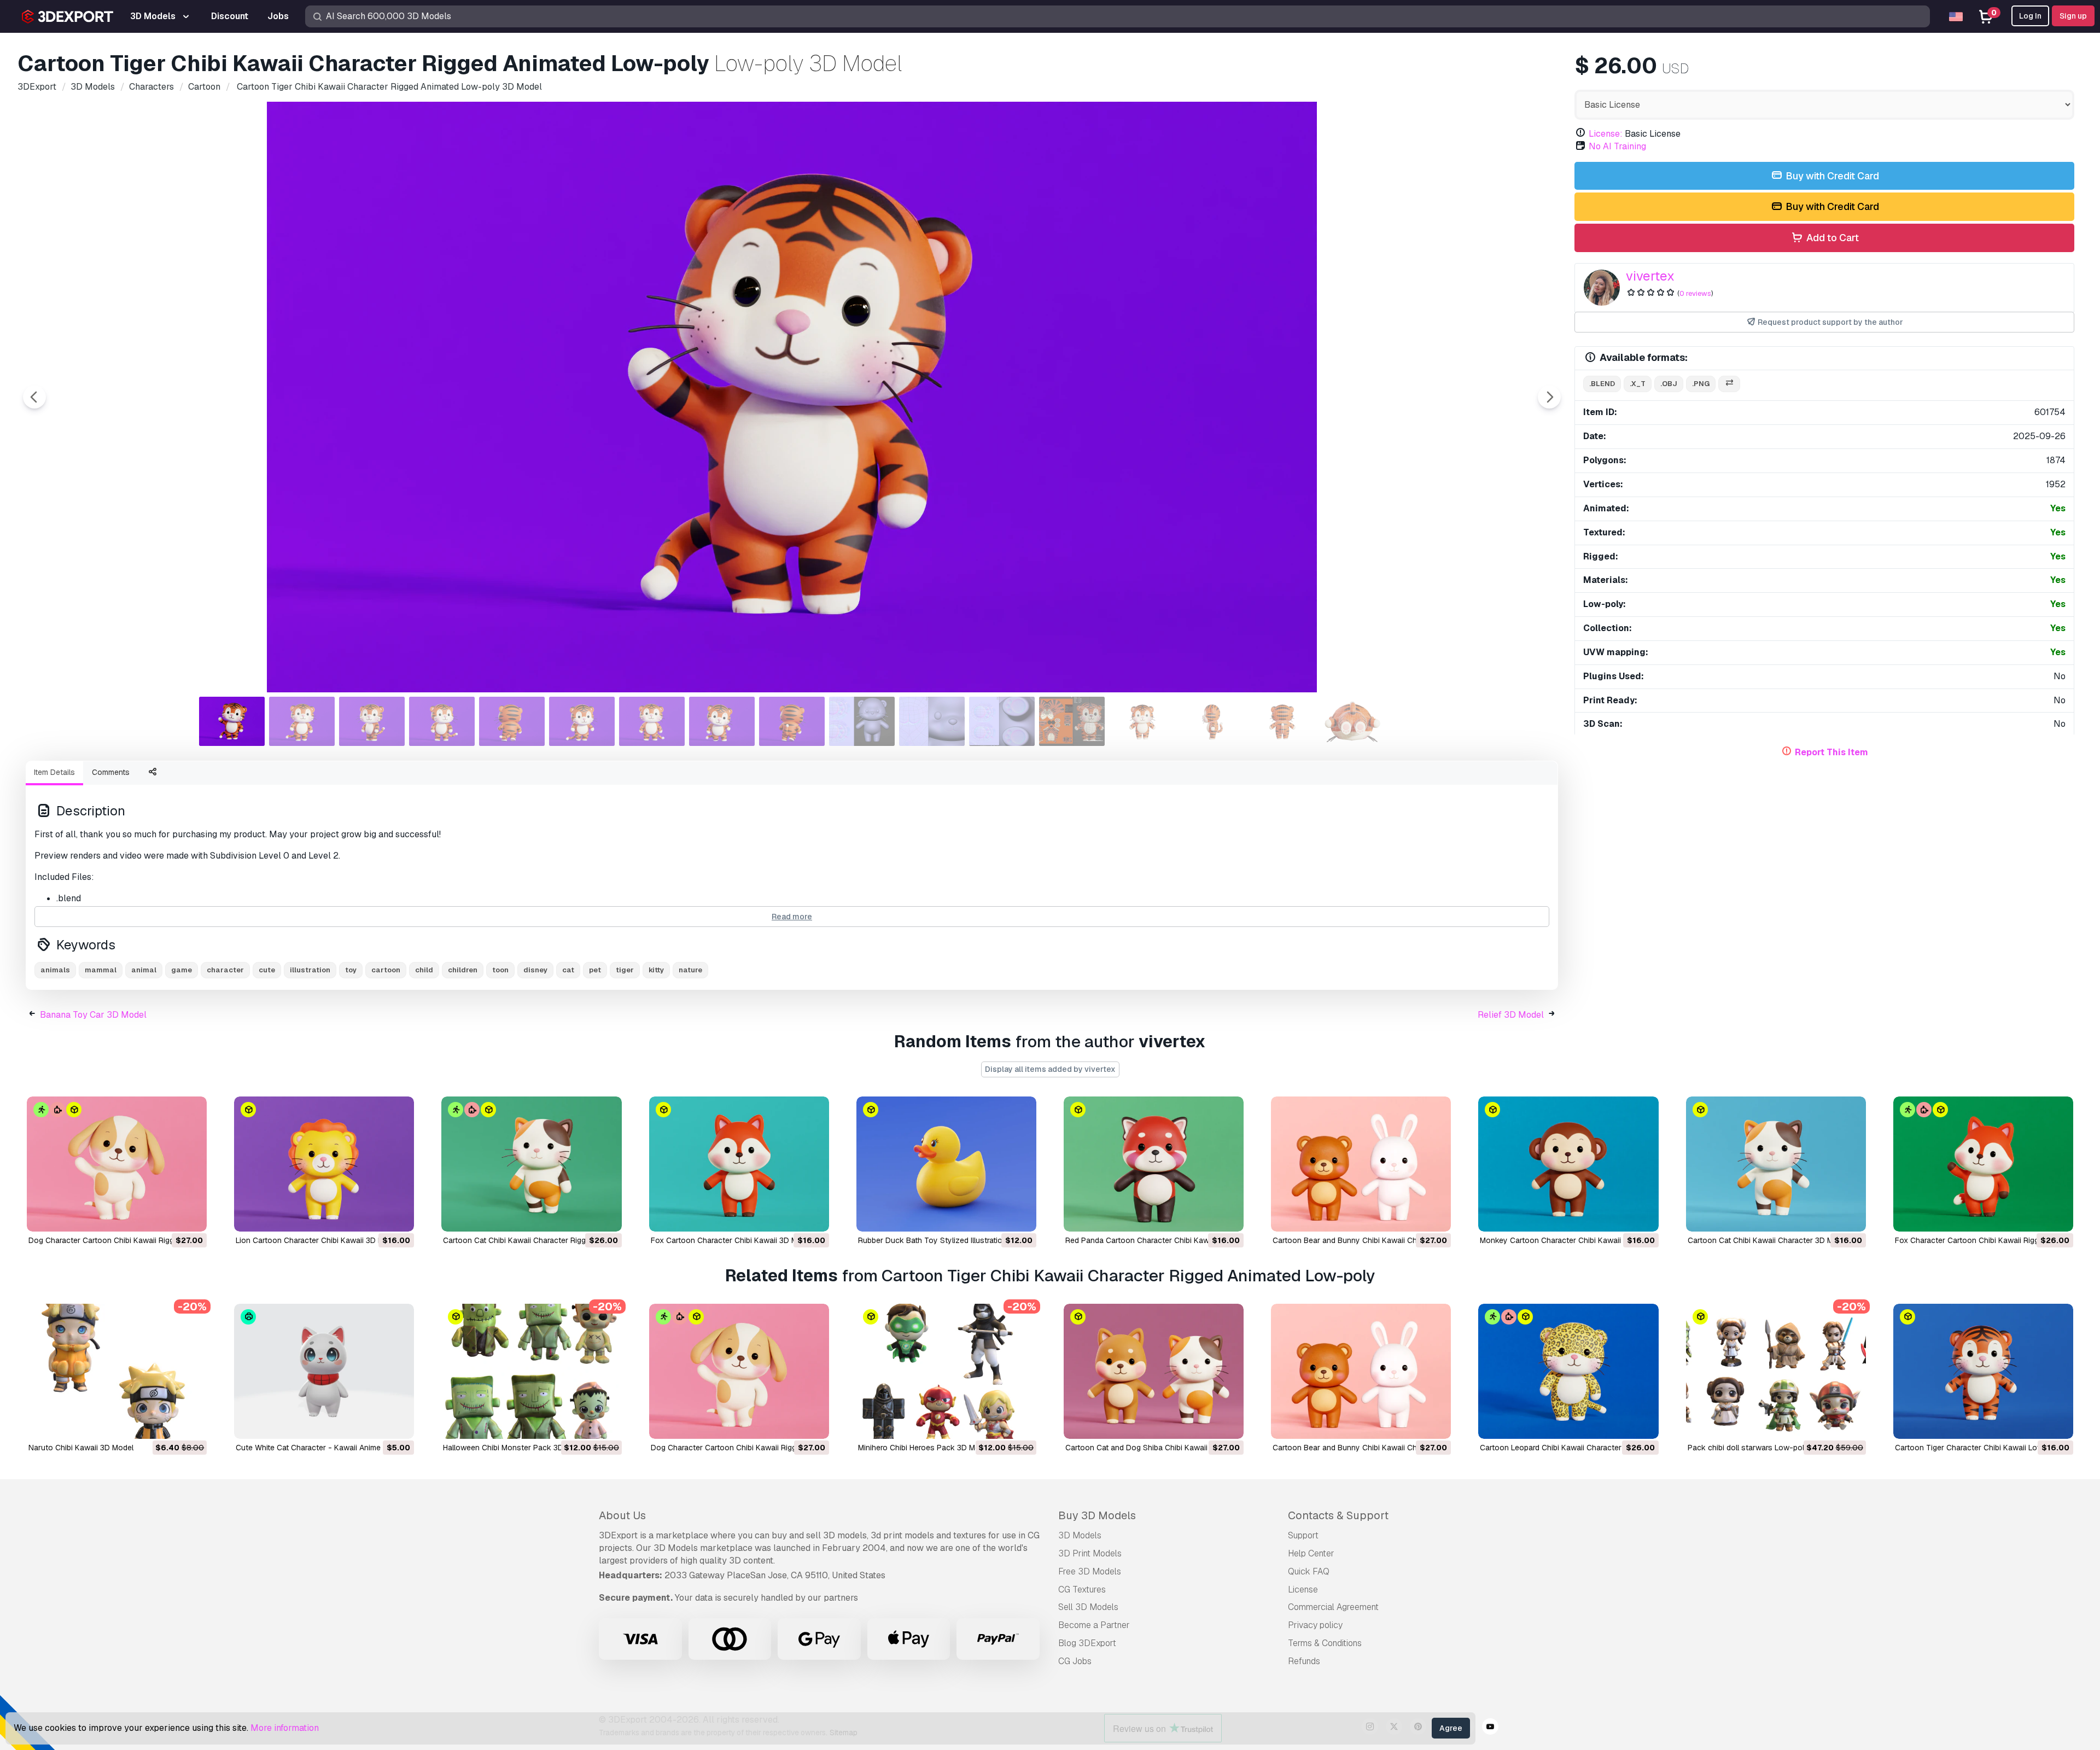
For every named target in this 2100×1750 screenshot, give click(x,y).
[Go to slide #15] (1212, 721)
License (1303, 1589)
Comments (111, 772)
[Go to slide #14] (1142, 721)
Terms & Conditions (1325, 1643)
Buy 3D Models (1097, 1515)
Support (1303, 1535)
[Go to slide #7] (652, 721)
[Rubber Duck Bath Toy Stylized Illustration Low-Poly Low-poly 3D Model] (946, 1164)
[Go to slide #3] (372, 721)
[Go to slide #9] (792, 721)
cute (267, 970)
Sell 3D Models (1088, 1607)
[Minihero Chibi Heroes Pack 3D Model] (946, 1371)
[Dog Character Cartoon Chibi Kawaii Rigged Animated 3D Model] (117, 1164)
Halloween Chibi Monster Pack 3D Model (515, 1448)
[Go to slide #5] (512, 721)
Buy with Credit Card (1831, 176)
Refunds (1304, 1661)
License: (1606, 134)
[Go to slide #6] (582, 721)
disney (535, 970)
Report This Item (1831, 752)
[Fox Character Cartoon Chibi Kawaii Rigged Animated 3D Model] (1983, 1164)
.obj (1669, 384)
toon (500, 970)
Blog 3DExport (1087, 1643)
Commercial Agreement (1333, 1607)
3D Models (1080, 1535)
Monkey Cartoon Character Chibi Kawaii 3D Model (1568, 1240)
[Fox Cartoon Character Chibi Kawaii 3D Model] (739, 1164)
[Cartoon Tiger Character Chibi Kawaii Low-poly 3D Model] (1983, 1371)
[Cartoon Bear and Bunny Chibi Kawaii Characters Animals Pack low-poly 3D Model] (1361, 1164)
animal (144, 970)
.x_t (1638, 384)
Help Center (1311, 1553)
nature (690, 970)
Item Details (54, 772)
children (463, 970)
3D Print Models (1090, 1553)
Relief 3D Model (1511, 1015)
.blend (1602, 384)
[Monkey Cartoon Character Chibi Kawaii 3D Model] (1568, 1164)
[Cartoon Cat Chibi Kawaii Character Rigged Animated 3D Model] (531, 1164)
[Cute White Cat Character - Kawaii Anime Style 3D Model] (324, 1371)
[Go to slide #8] (722, 721)
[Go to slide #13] (1072, 721)
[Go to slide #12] (1002, 721)
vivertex (1650, 276)
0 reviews (1695, 293)
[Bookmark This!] (191, 1216)
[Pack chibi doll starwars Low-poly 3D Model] (1776, 1371)
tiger (625, 970)
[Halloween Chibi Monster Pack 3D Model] (531, 1371)
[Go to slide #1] (232, 721)
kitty (656, 970)
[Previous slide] (34, 397)
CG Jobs (1075, 1661)
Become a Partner (1094, 1625)
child (424, 970)
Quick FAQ (1309, 1571)
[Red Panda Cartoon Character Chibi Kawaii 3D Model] (1154, 1164)
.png (1701, 384)
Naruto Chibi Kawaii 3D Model (81, 1448)
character (225, 970)
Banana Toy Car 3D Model (93, 1015)
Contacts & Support (1338, 1515)
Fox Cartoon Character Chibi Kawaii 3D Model (732, 1240)
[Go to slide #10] (862, 721)
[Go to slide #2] (302, 721)
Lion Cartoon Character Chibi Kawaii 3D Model (317, 1240)
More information (285, 1728)
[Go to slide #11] (932, 721)
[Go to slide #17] (1352, 721)
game (182, 970)
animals (55, 970)
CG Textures (1082, 1589)
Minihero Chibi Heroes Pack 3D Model (924, 1448)
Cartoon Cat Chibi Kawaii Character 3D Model (1768, 1240)
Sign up (2073, 16)
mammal (101, 970)
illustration (310, 970)
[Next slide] (1549, 397)
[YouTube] (1490, 1728)
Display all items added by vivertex (1050, 1069)
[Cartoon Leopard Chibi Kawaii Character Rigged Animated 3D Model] (1568, 1371)
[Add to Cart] (168, 1216)
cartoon (386, 970)
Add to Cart (1831, 238)
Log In (2030, 16)
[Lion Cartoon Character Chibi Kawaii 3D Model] (324, 1164)
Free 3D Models (1090, 1571)
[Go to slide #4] (442, 721)
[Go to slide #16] (1282, 721)
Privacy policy (1315, 1625)
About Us (622, 1515)
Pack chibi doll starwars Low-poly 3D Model (1766, 1448)
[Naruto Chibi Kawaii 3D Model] (117, 1371)
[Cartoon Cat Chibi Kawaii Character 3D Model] (1776, 1164)
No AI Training (1617, 146)
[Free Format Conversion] (1729, 384)
